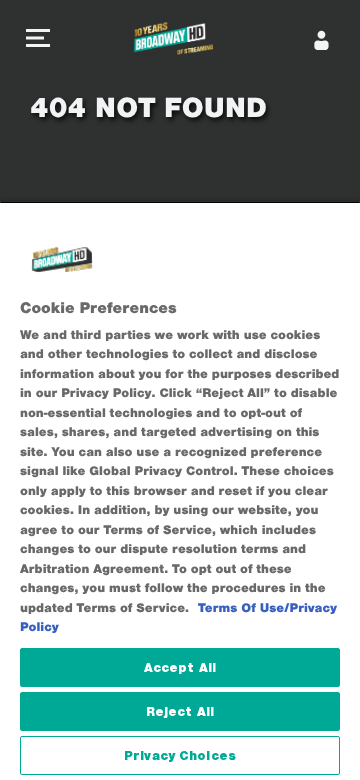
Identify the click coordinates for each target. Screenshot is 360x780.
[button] (38, 40)
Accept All (180, 667)
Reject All (180, 711)
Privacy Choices (180, 755)
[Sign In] (322, 40)
